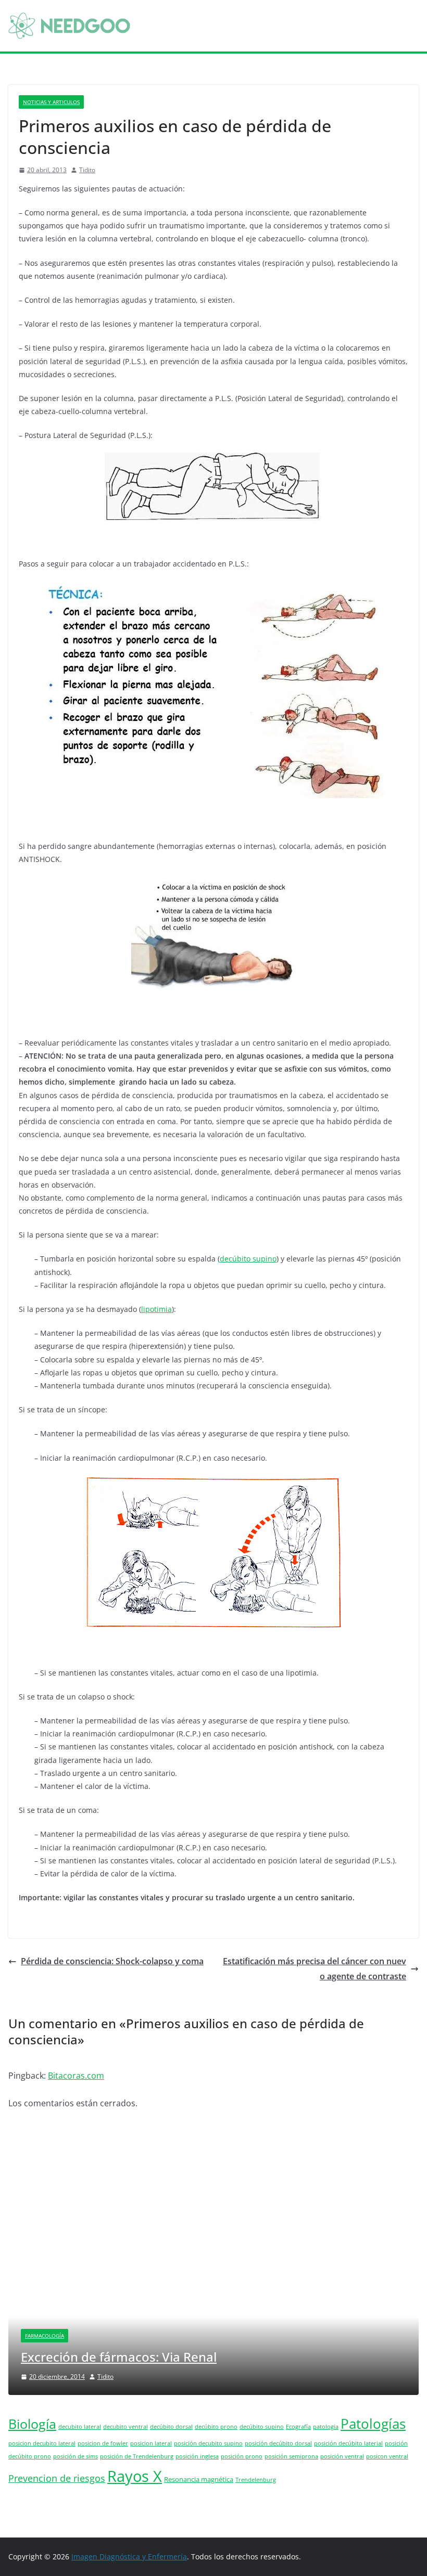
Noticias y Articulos (51, 102)
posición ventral (342, 2456)
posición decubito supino (208, 2443)
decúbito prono (216, 2427)
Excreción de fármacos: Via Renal (119, 2357)
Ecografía (298, 2427)
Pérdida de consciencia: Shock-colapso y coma (112, 1961)
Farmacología (45, 2336)
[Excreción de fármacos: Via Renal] (213, 2174)
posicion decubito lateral (42, 2443)
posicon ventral (387, 2456)
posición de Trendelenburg (137, 2456)
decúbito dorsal (171, 2427)
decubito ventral (125, 2427)
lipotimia (156, 1309)
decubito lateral (80, 2427)
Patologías (373, 2424)
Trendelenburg (256, 2480)
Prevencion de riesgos (57, 2478)
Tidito (87, 170)
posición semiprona (291, 2456)
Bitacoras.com (76, 2076)
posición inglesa (197, 2456)
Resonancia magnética (199, 2480)
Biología (32, 2424)
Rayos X (135, 2476)
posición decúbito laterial (348, 2443)
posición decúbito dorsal (278, 2443)
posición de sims (76, 2456)
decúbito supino (248, 1259)
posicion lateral (151, 2443)
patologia (326, 2427)
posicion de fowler (103, 2443)
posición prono (242, 2456)
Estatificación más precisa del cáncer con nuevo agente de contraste (315, 1969)
